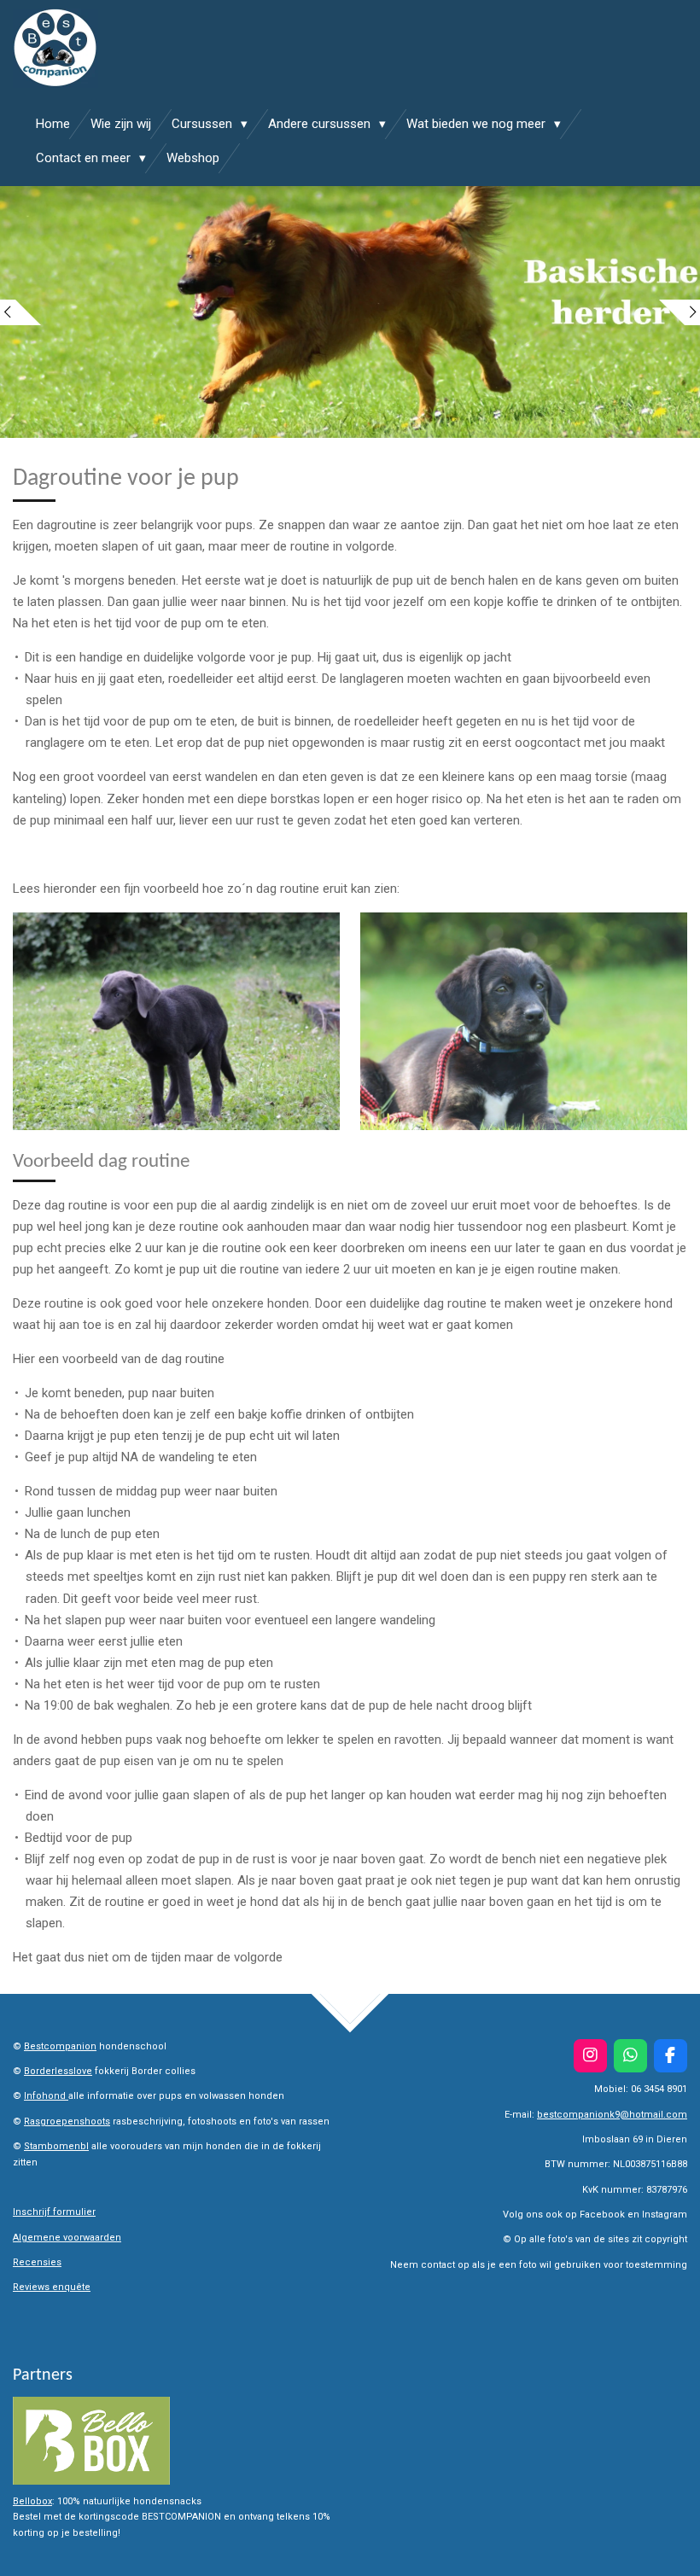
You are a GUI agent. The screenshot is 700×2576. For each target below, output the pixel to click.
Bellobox (32, 2501)
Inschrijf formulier (54, 2212)
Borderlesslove (58, 2071)
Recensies (37, 2262)
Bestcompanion (60, 2046)
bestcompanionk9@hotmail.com (612, 2115)
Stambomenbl (56, 2146)
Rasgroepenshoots (67, 2121)
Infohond (46, 2096)
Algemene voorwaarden (67, 2238)
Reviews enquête (52, 2287)
